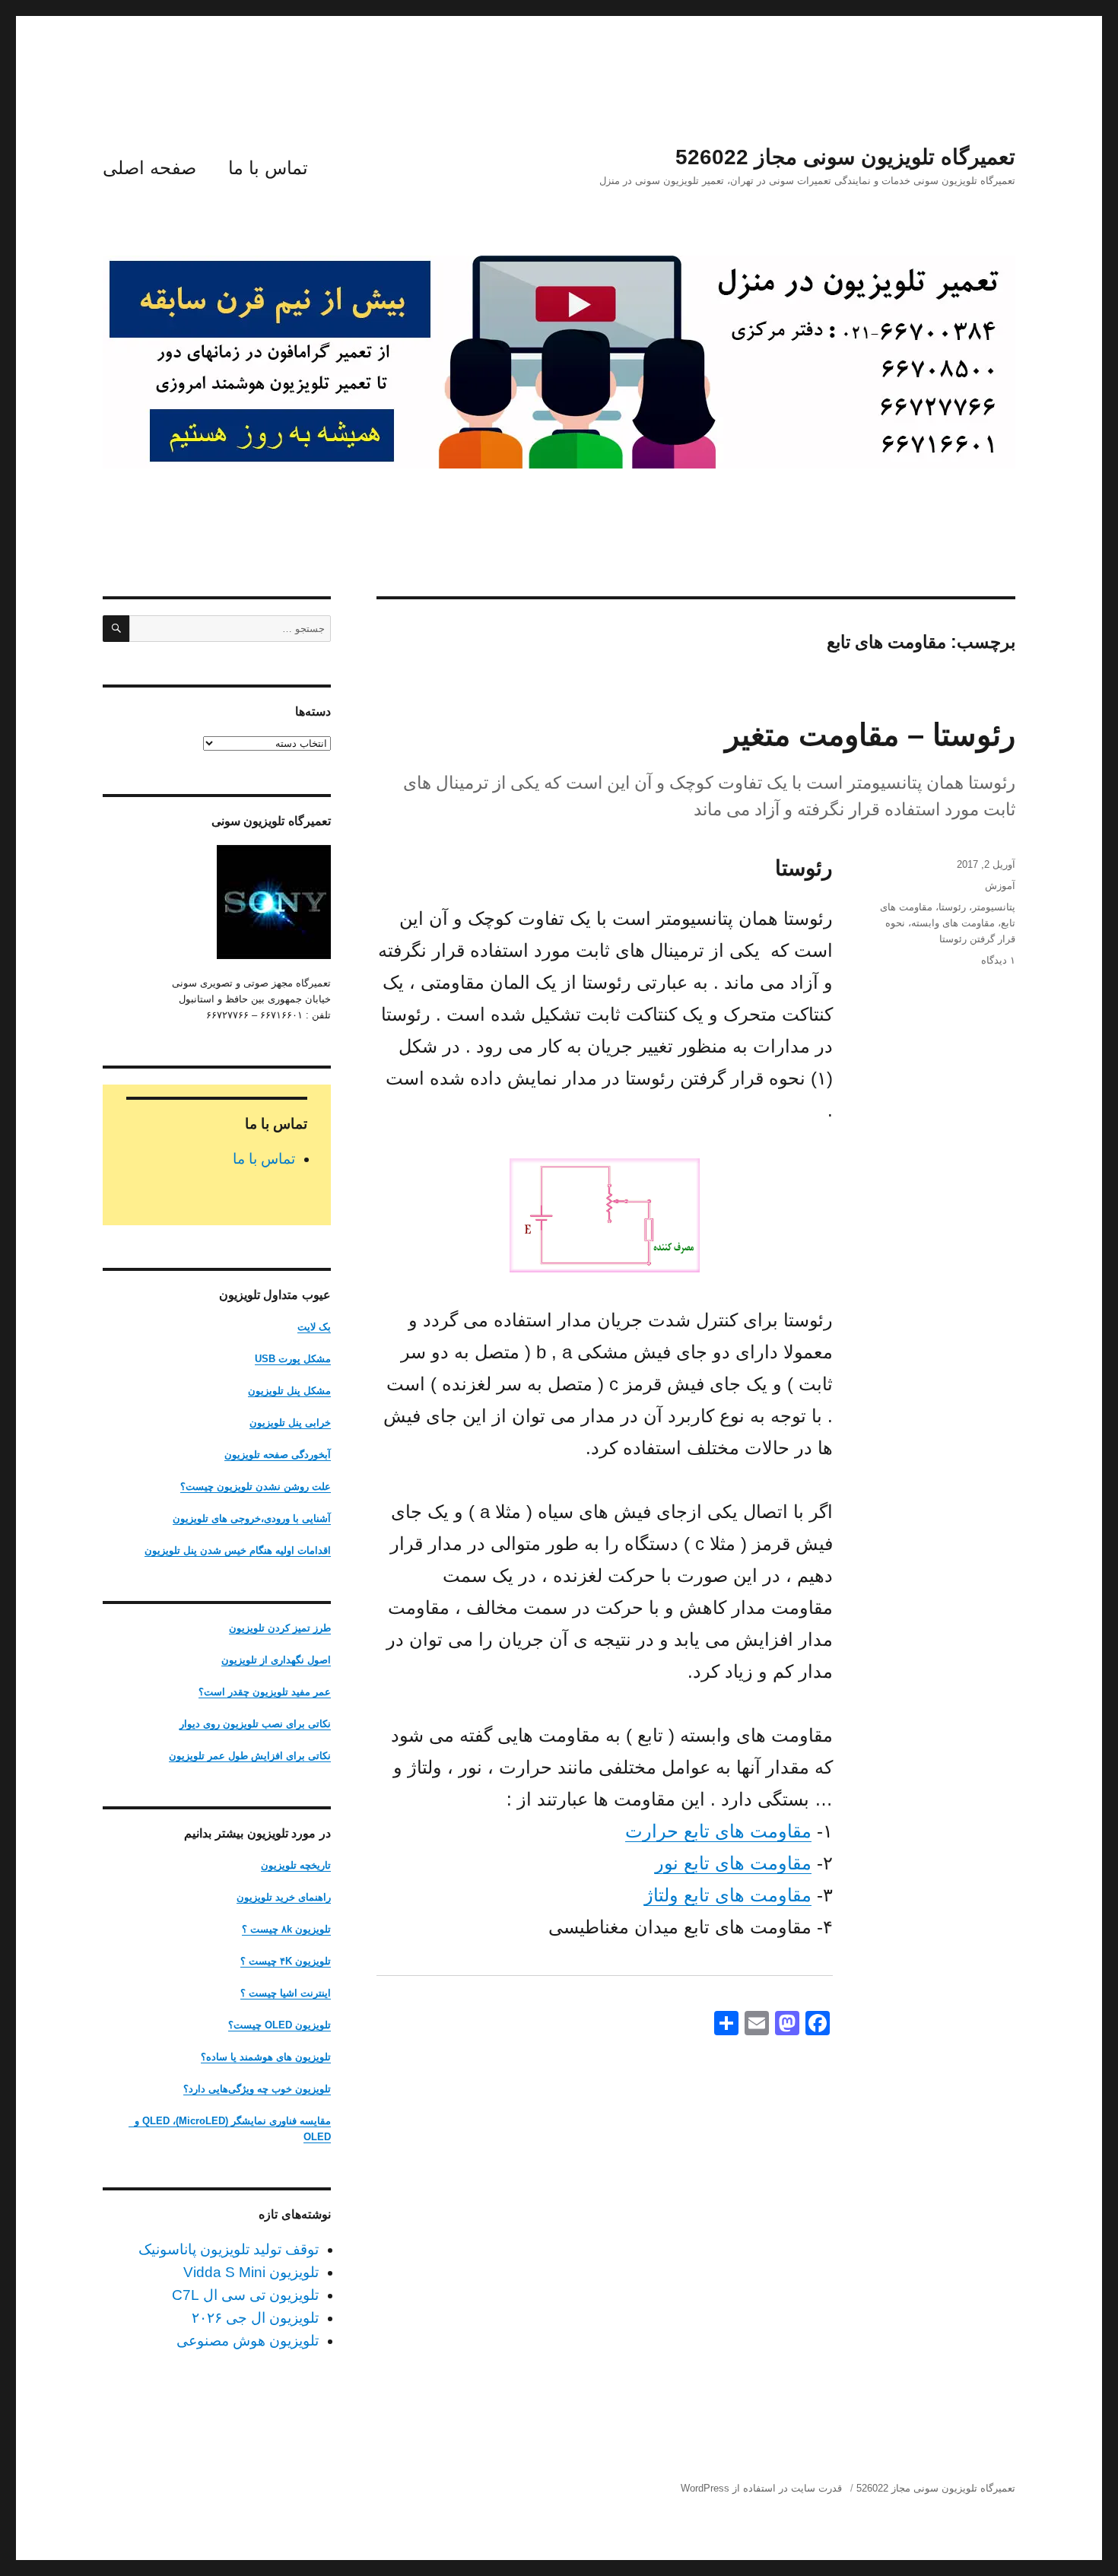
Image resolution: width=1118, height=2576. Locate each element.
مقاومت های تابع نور (733, 1863)
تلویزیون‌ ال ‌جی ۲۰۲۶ (255, 2318)
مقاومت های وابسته (953, 923)
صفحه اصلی (149, 168)
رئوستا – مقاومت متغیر (870, 735)
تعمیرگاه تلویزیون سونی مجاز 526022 (845, 157)
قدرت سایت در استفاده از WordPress (761, 2488)
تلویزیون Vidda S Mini (251, 2272)
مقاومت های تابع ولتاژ (728, 1895)
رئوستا (952, 907)
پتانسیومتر (994, 907)
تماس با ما (268, 168)
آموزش (1000, 886)
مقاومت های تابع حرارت (718, 1831)
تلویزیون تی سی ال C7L (245, 2295)
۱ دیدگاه (998, 960)
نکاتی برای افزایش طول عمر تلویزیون (250, 1756)
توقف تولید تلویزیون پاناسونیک (229, 2249)
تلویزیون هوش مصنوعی (248, 2341)
